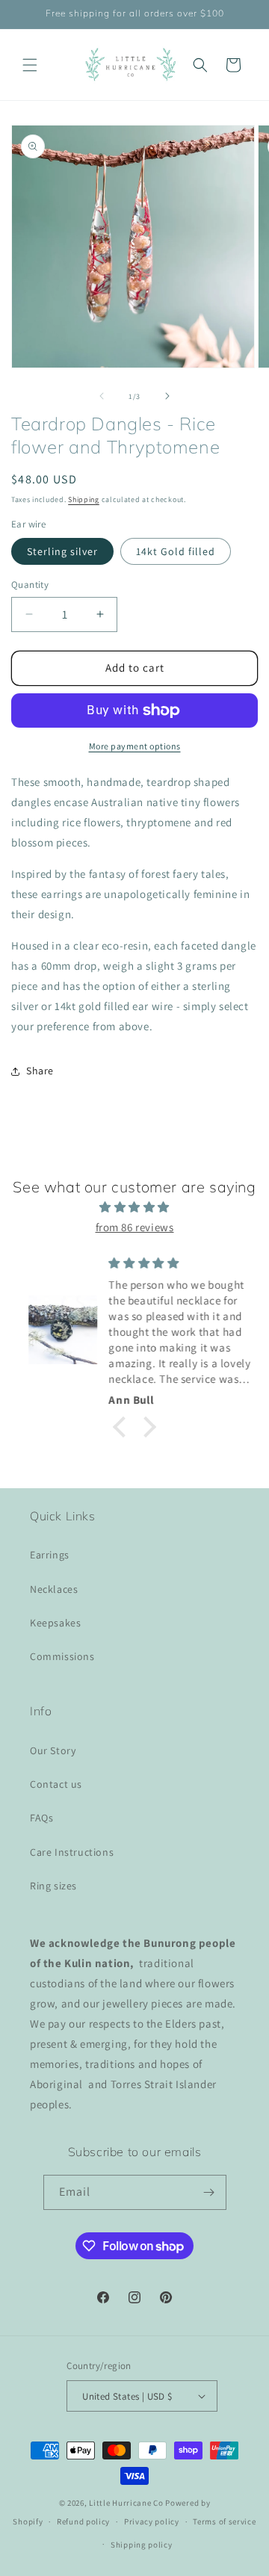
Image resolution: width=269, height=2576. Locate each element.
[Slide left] (102, 396)
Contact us (56, 1784)
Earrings (50, 1555)
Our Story (53, 1750)
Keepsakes (55, 1623)
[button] (30, 65)
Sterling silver (62, 551)
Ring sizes (53, 1886)
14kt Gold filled (176, 551)
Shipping (84, 499)
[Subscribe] (209, 2192)
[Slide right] (167, 396)
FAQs (41, 1818)
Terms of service (224, 2521)
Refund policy (83, 2521)
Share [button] (40, 1071)
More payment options (135, 746)
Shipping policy (142, 2545)
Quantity (30, 585)
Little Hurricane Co (126, 2503)
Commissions (62, 1656)
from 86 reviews (135, 1227)
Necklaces (54, 1589)
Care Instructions (72, 1852)
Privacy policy (152, 2521)
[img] (134, 1207)
